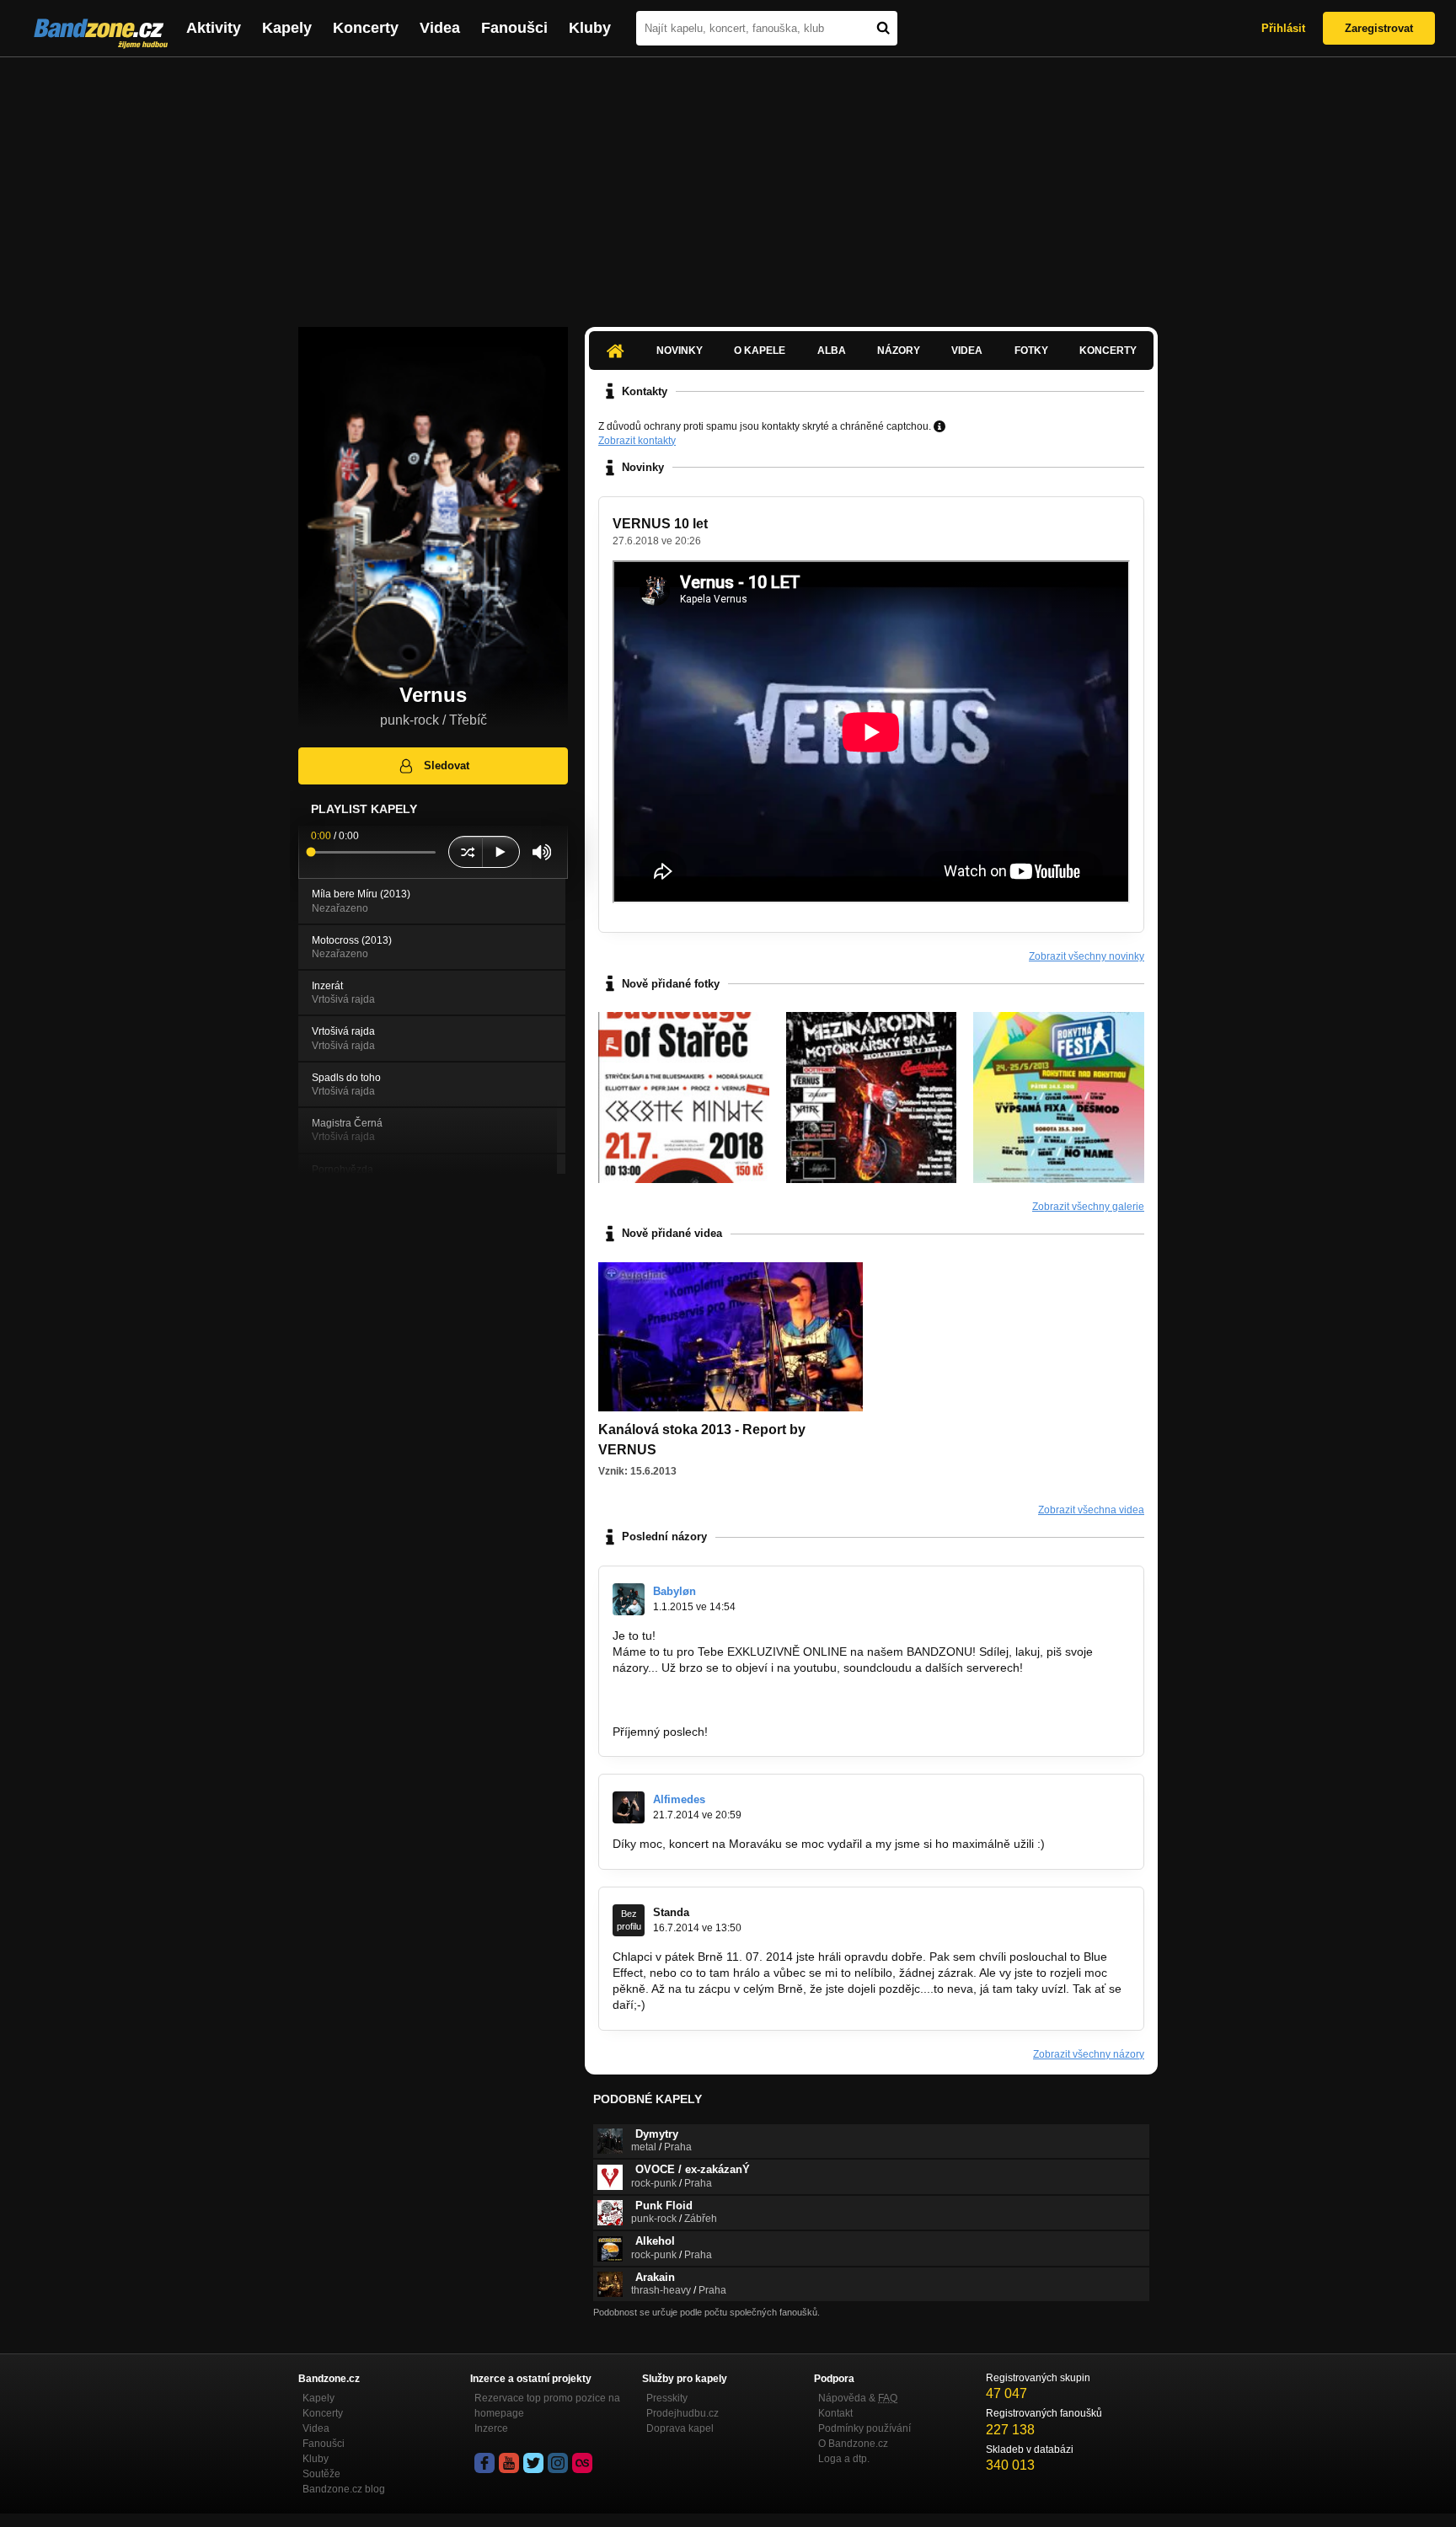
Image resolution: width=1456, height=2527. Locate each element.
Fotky (1031, 351)
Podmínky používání (864, 2428)
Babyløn (674, 1591)
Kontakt (835, 2413)
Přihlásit (1283, 28)
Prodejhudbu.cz (682, 2413)
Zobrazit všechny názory (1089, 2054)
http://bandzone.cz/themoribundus (704, 1700)
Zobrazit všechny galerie (1088, 1207)
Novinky (680, 351)
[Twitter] (533, 2463)
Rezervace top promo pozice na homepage (547, 2406)
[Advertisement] (728, 184)
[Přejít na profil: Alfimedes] (629, 1807)
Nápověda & (858, 2398)
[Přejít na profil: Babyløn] (629, 1599)
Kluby (590, 28)
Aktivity (214, 28)
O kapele (760, 351)
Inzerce (491, 2428)
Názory (899, 351)
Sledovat (447, 766)
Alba (832, 351)
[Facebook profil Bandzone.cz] (484, 2463)
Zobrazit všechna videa (1091, 1510)
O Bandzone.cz (853, 2444)
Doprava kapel (680, 2428)
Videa (440, 28)
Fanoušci (514, 28)
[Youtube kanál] (509, 2463)
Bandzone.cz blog (344, 2489)
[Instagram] (558, 2463)
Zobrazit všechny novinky (1087, 956)
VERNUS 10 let (660, 524)
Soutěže (321, 2474)
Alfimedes (679, 1799)
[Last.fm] (582, 2463)
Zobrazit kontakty (637, 441)
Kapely (287, 28)
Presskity (667, 2398)
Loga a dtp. (844, 2459)
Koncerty (366, 28)
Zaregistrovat (1379, 28)
